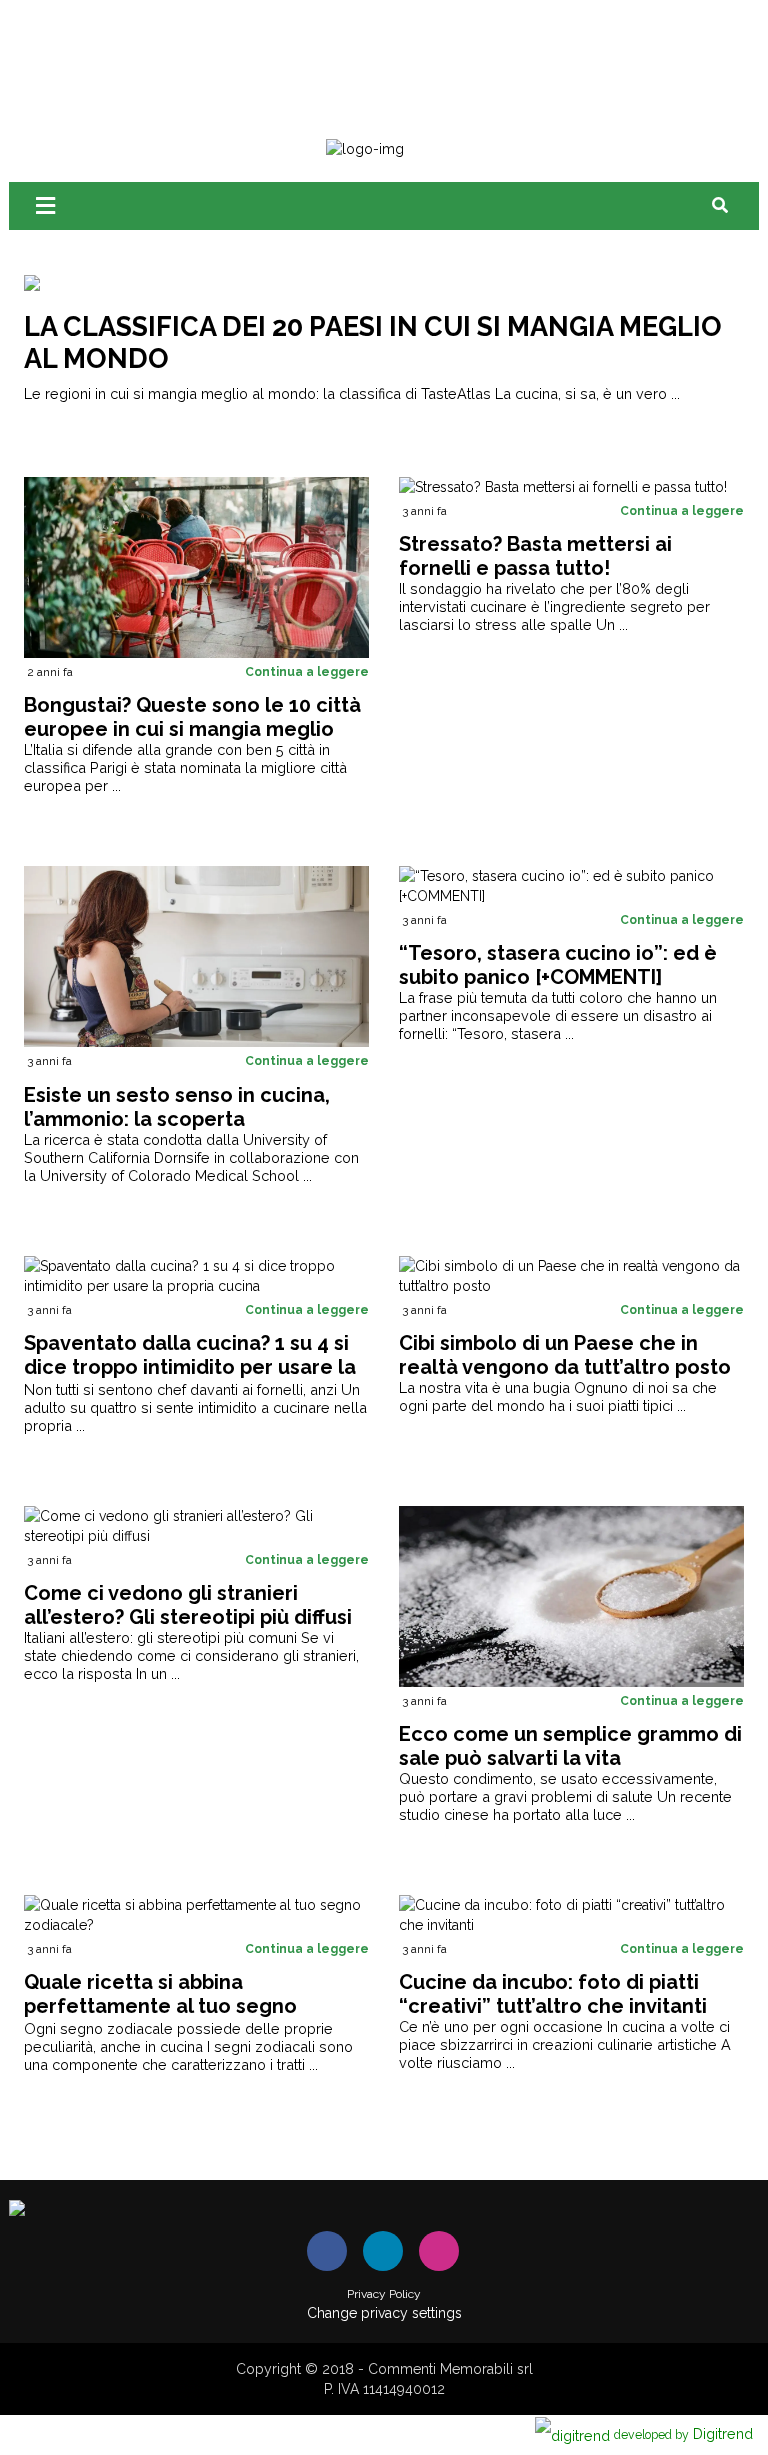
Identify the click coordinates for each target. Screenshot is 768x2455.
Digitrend (683, 2433)
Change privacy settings (384, 2313)
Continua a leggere (307, 672)
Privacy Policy (384, 2294)
